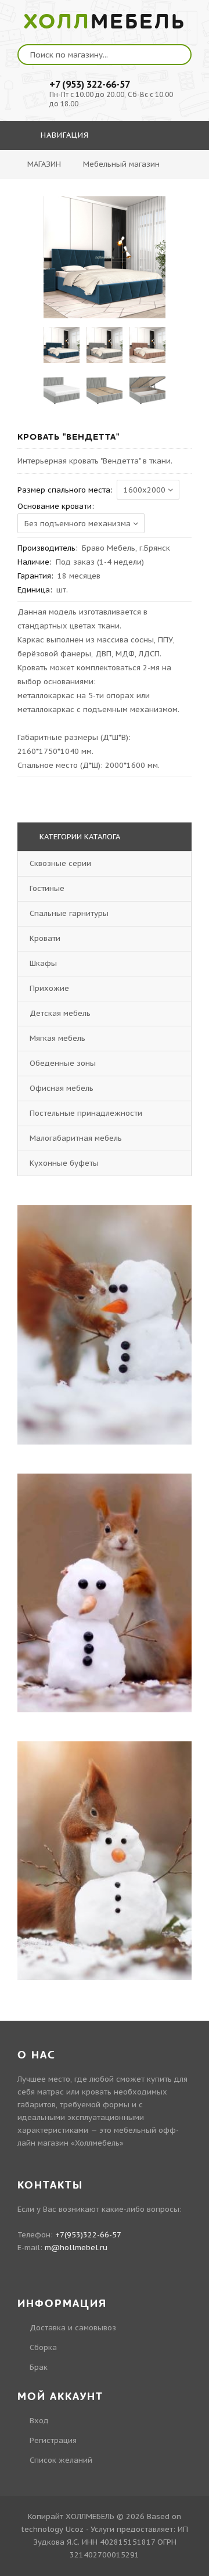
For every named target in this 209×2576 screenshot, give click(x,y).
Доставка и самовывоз (73, 2328)
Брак (39, 2367)
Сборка (43, 2347)
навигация (63, 135)
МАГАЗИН (44, 164)
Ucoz (75, 2529)
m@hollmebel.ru (76, 2248)
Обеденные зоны (63, 1063)
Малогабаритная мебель (76, 1138)
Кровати (45, 938)
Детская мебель (60, 1013)
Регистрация (53, 2440)
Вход (39, 2421)
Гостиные (47, 888)
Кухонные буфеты (64, 1163)
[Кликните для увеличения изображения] (105, 257)
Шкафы (43, 963)
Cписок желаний (61, 2460)
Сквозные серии (60, 863)
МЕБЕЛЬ (105, 22)
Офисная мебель (62, 1088)
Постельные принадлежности (86, 1113)
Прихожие (49, 988)
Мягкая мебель (57, 1038)
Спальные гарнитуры (69, 913)
